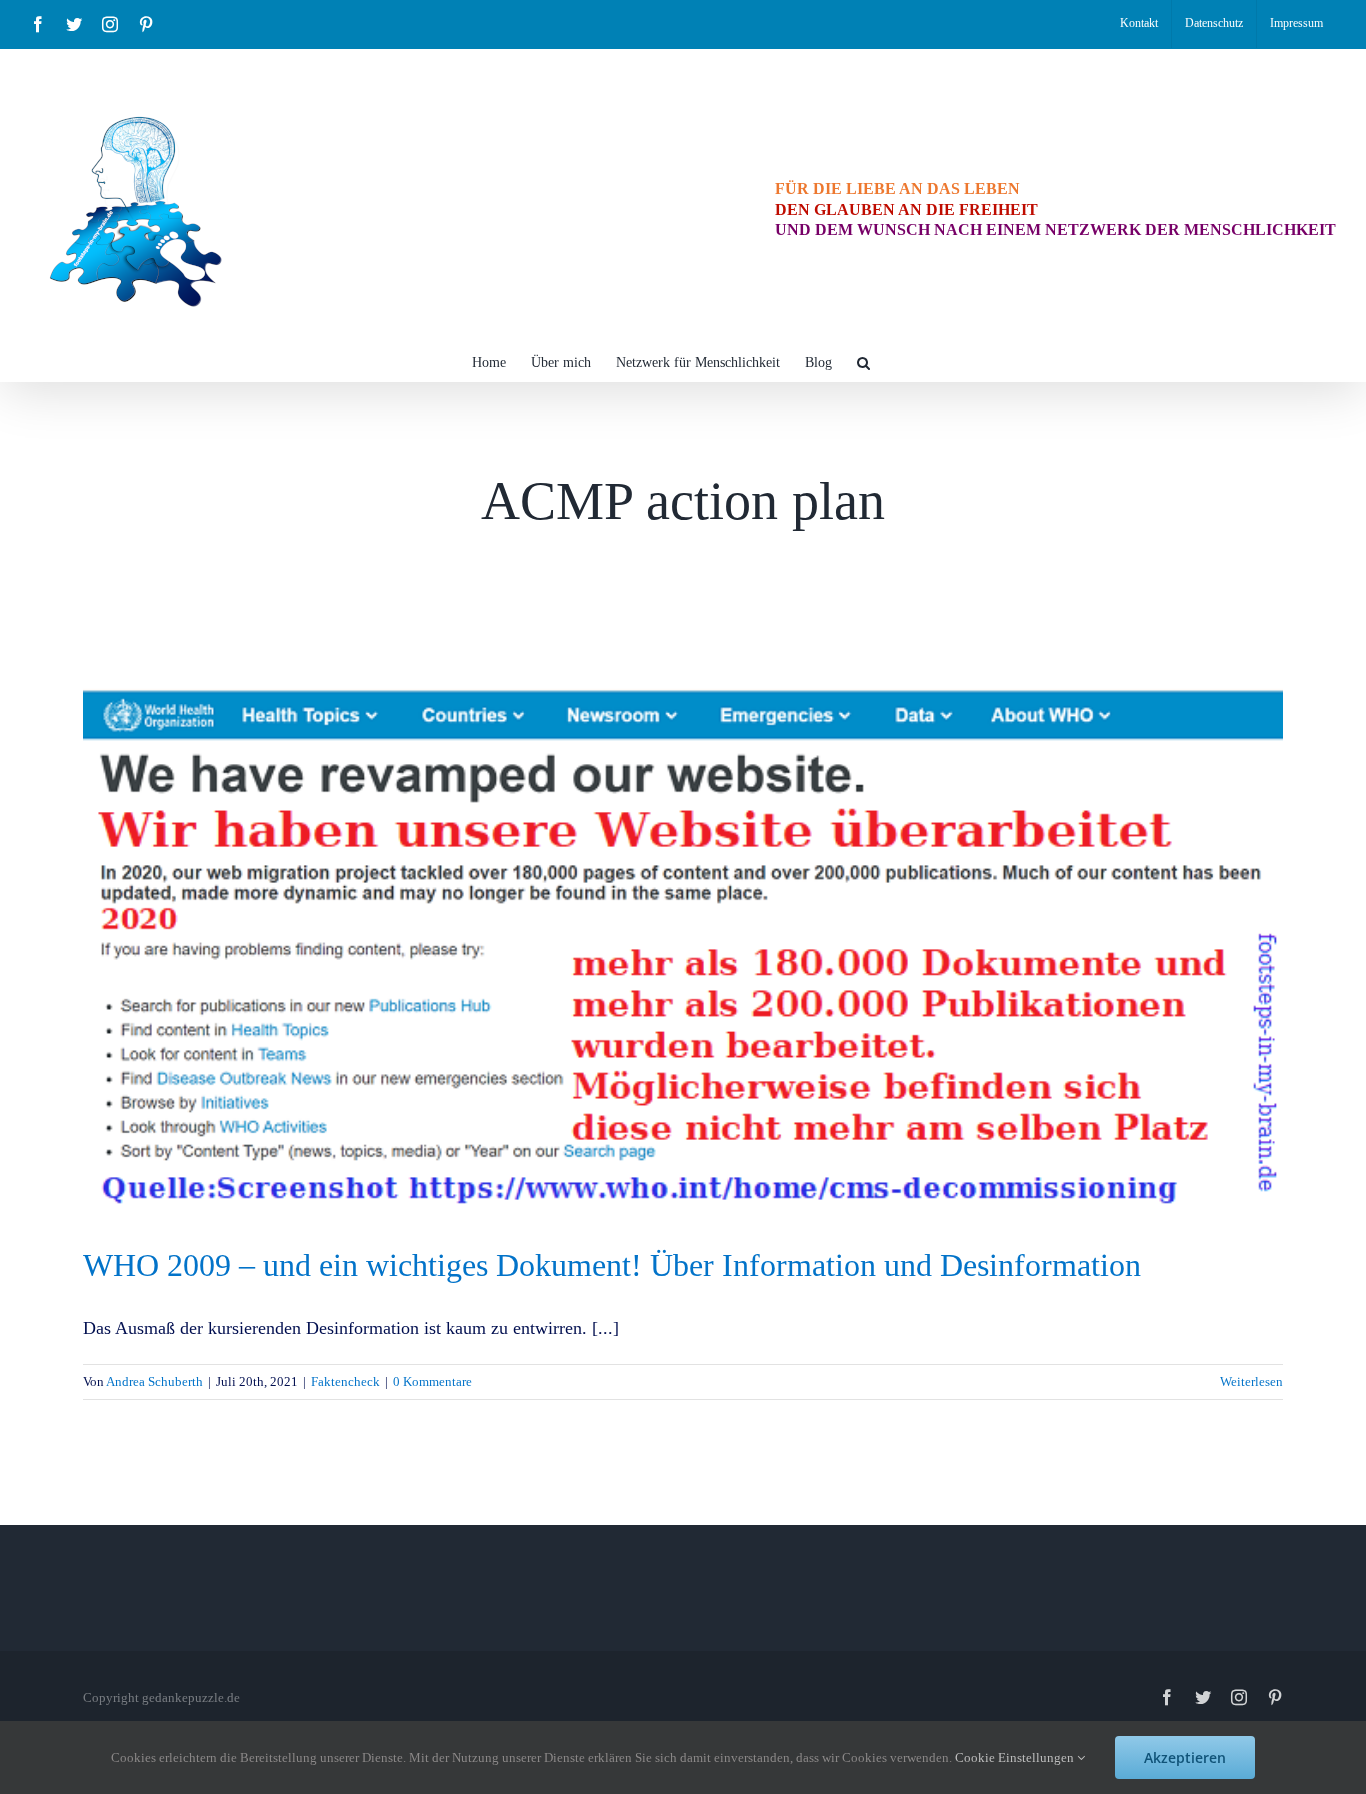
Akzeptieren (1185, 1757)
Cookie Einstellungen (1016, 1757)
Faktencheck (345, 1381)
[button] (863, 361)
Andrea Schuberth (154, 1381)
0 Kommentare (432, 1381)
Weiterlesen (1251, 1381)
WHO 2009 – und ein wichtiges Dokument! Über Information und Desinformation (612, 1265)
